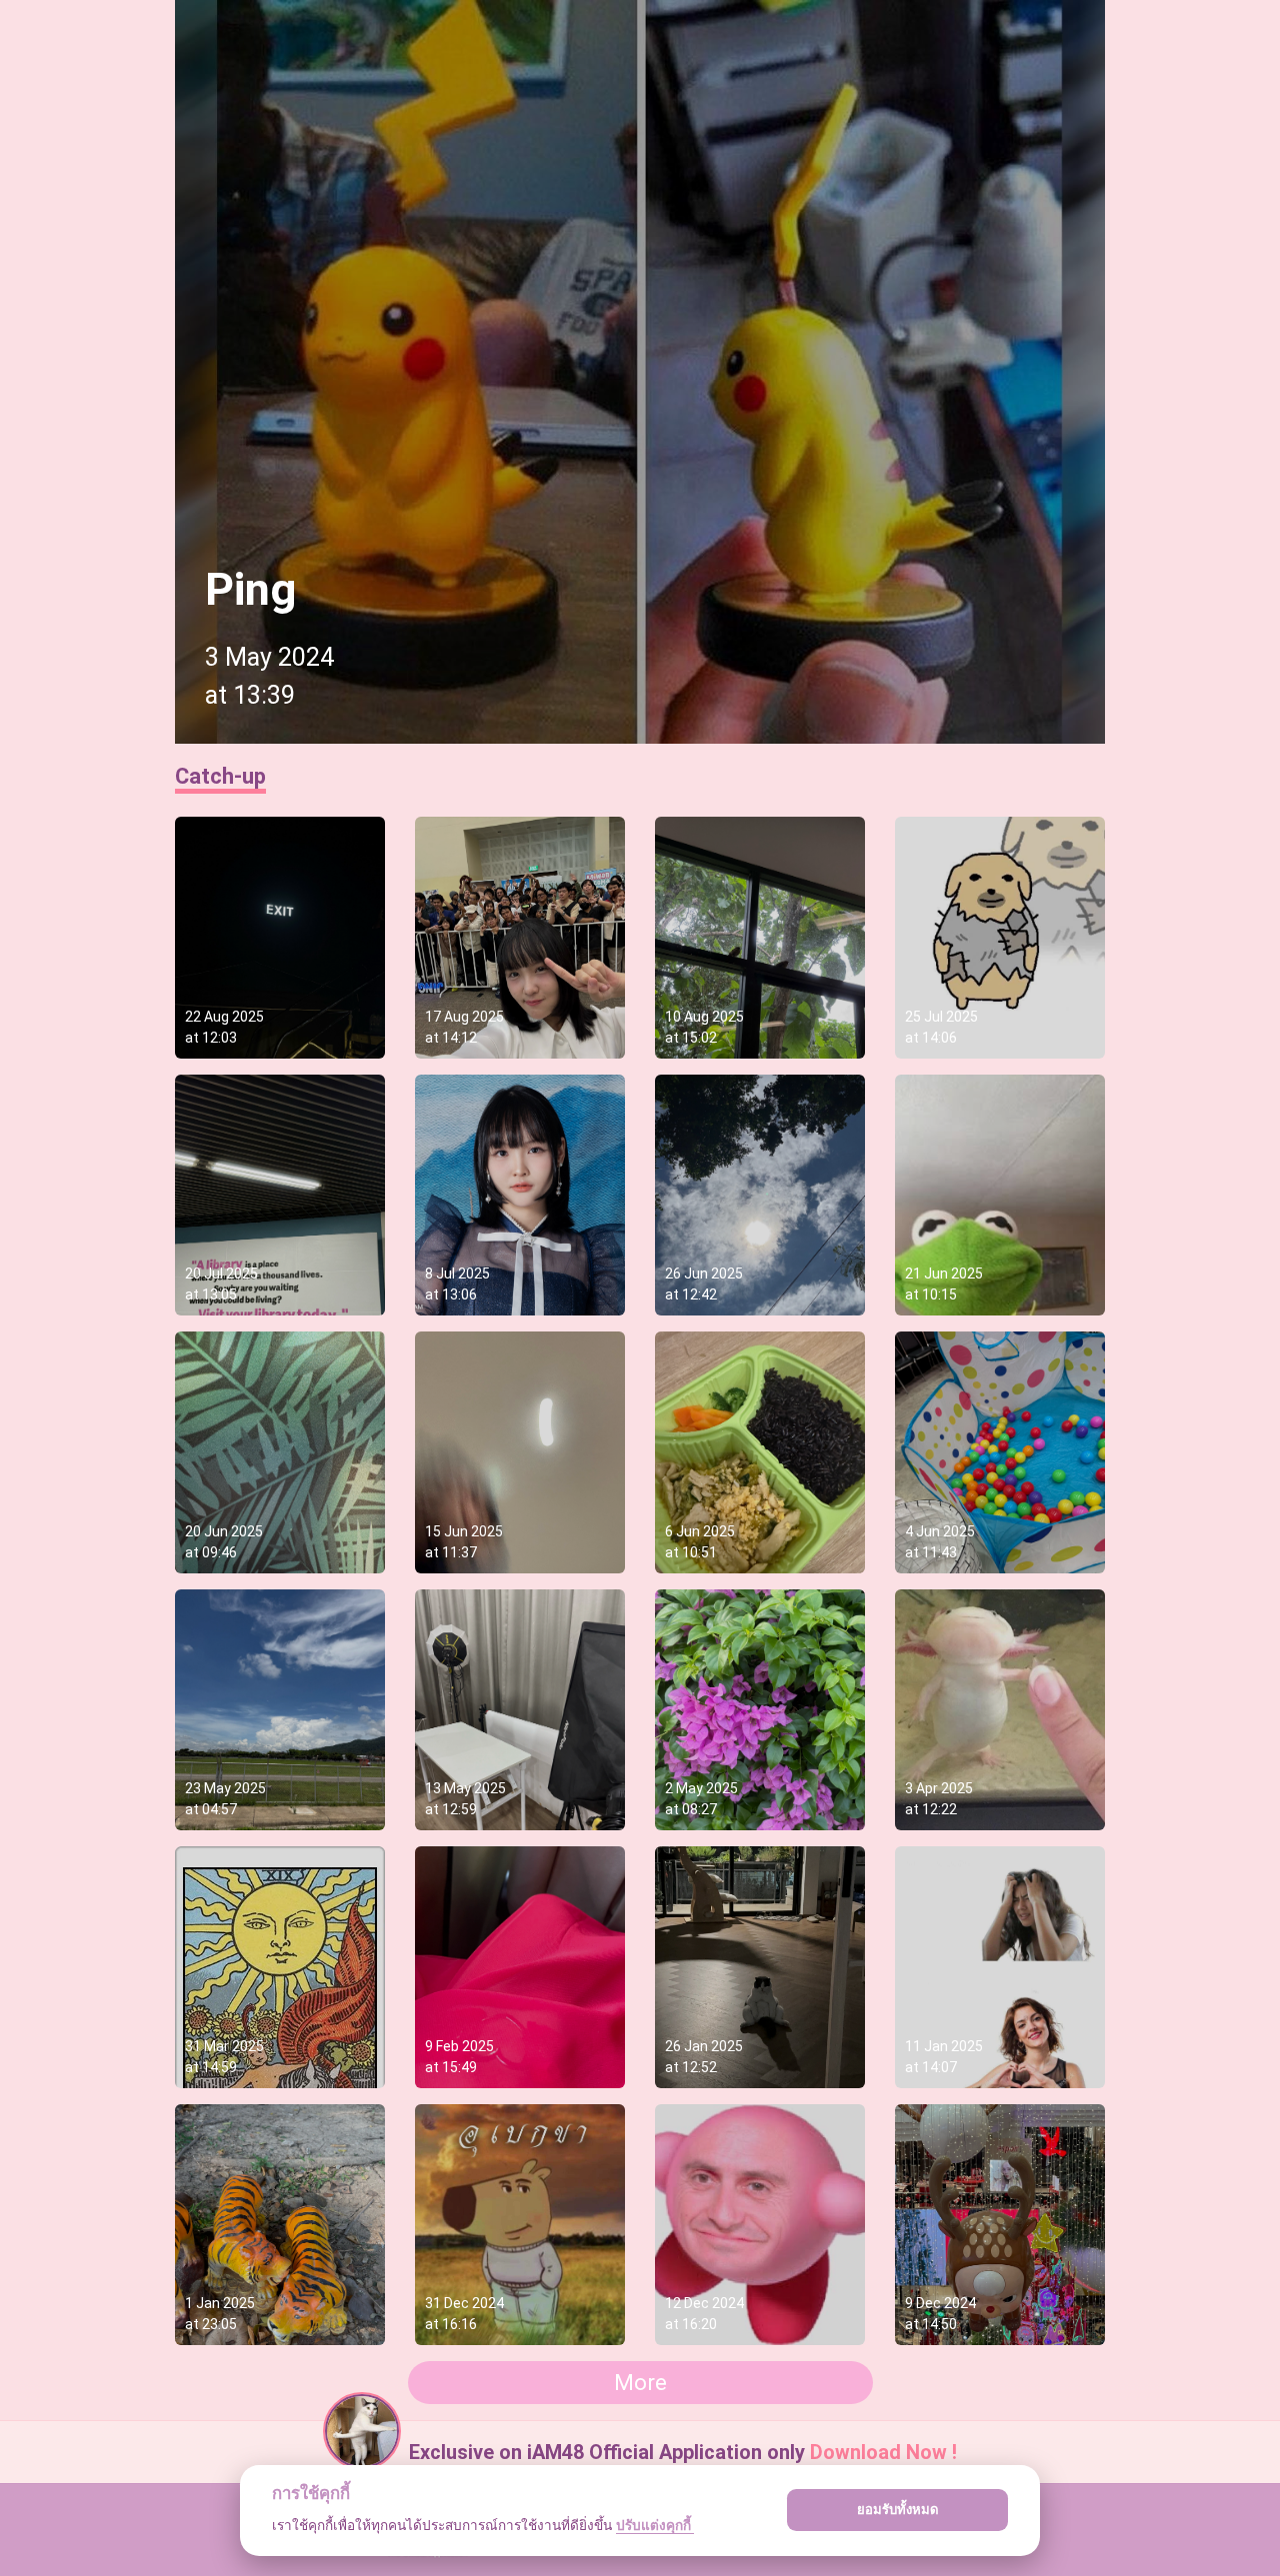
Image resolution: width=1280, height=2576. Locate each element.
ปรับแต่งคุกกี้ (655, 2525)
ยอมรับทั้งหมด (898, 2509)
